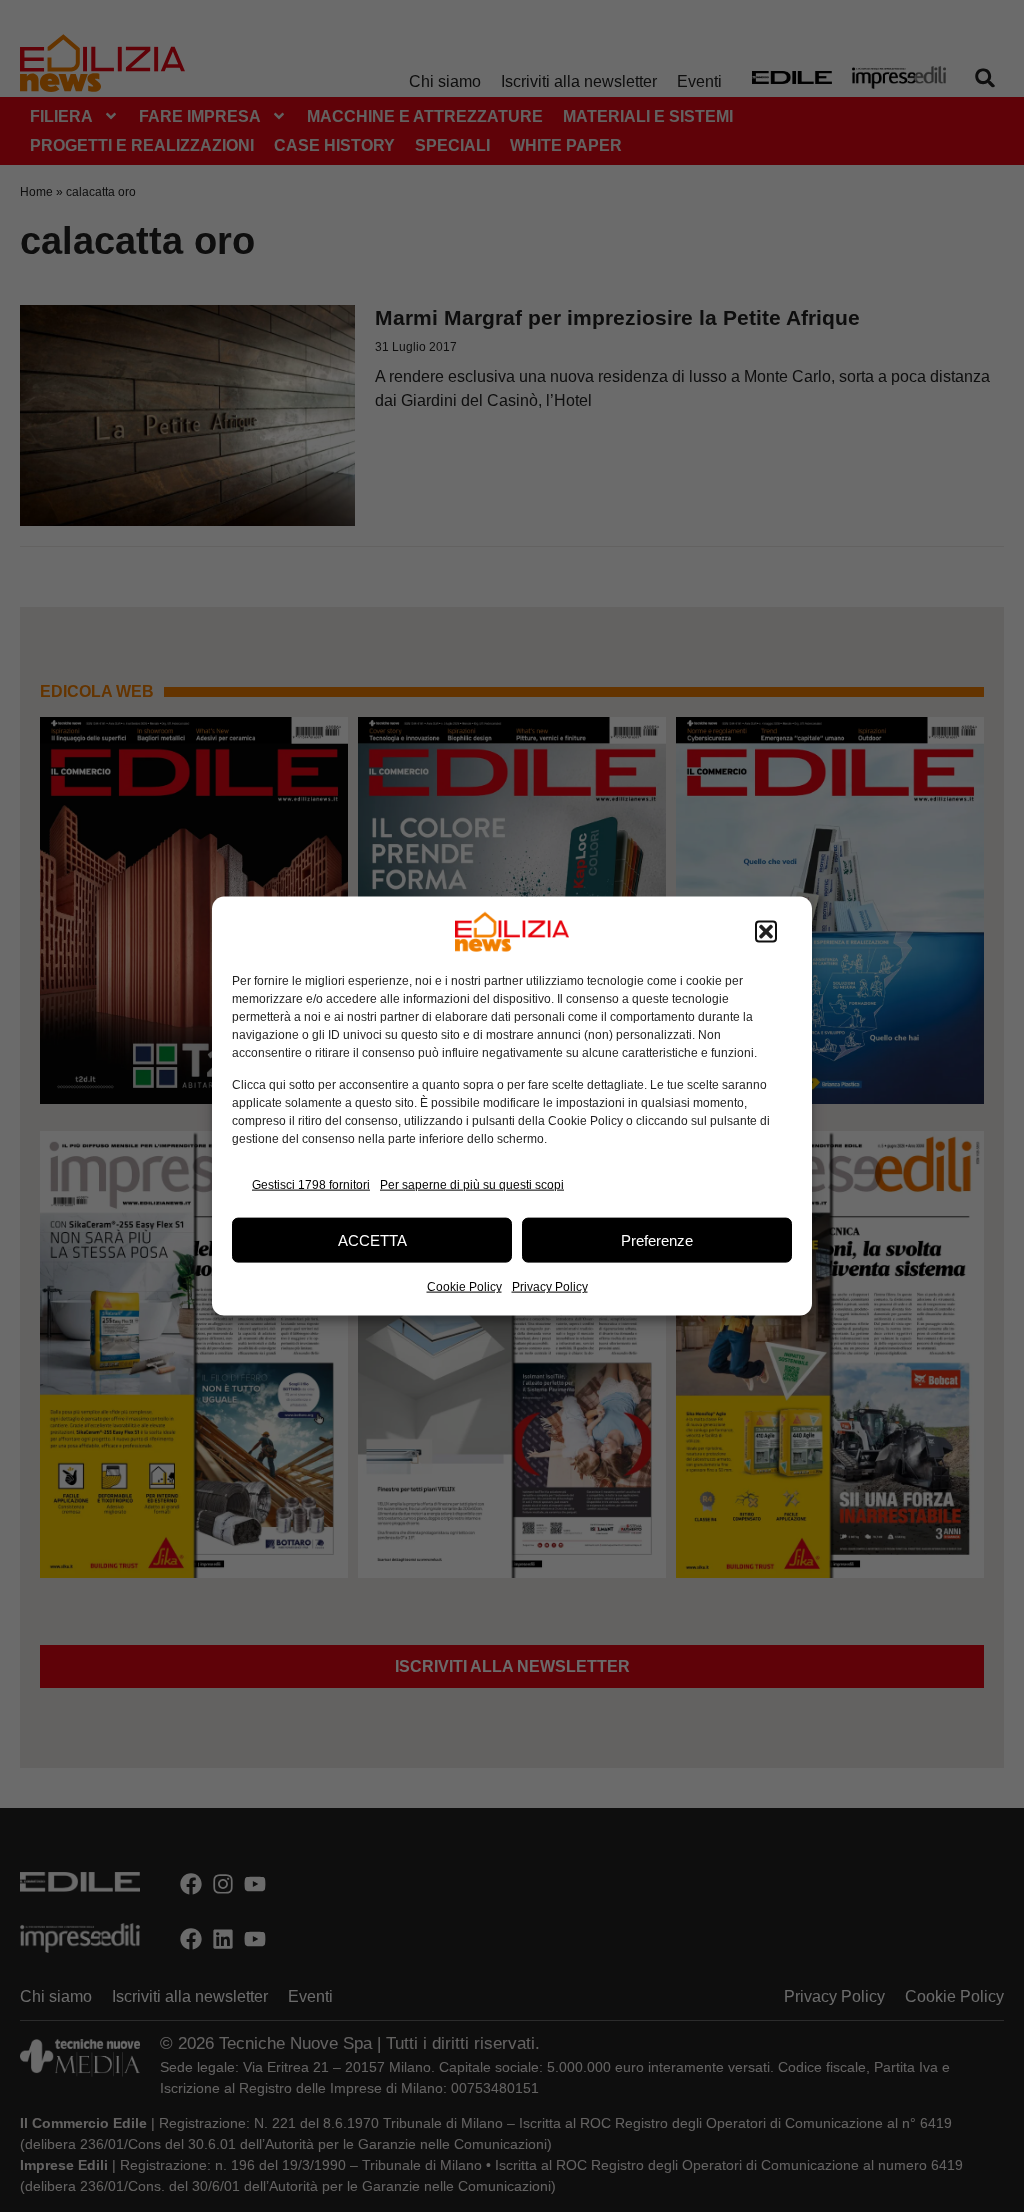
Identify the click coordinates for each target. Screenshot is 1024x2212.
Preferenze (657, 1239)
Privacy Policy (550, 1287)
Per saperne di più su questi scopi (472, 1184)
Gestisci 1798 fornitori (311, 1184)
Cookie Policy (464, 1287)
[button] (766, 932)
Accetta (372, 1239)
